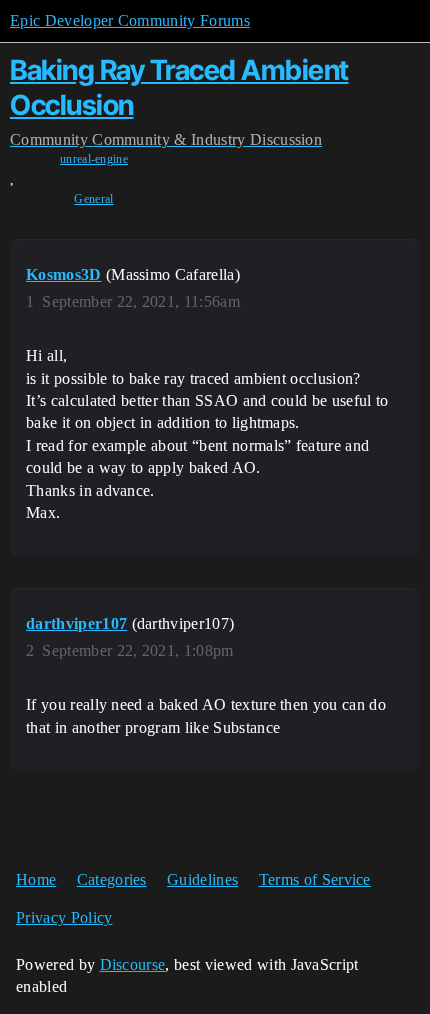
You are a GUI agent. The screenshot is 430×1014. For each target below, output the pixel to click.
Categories (112, 879)
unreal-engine (94, 159)
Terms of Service (315, 879)
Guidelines (202, 879)
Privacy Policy (64, 917)
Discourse (133, 964)
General (93, 199)
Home (36, 879)
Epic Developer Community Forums (130, 20)
